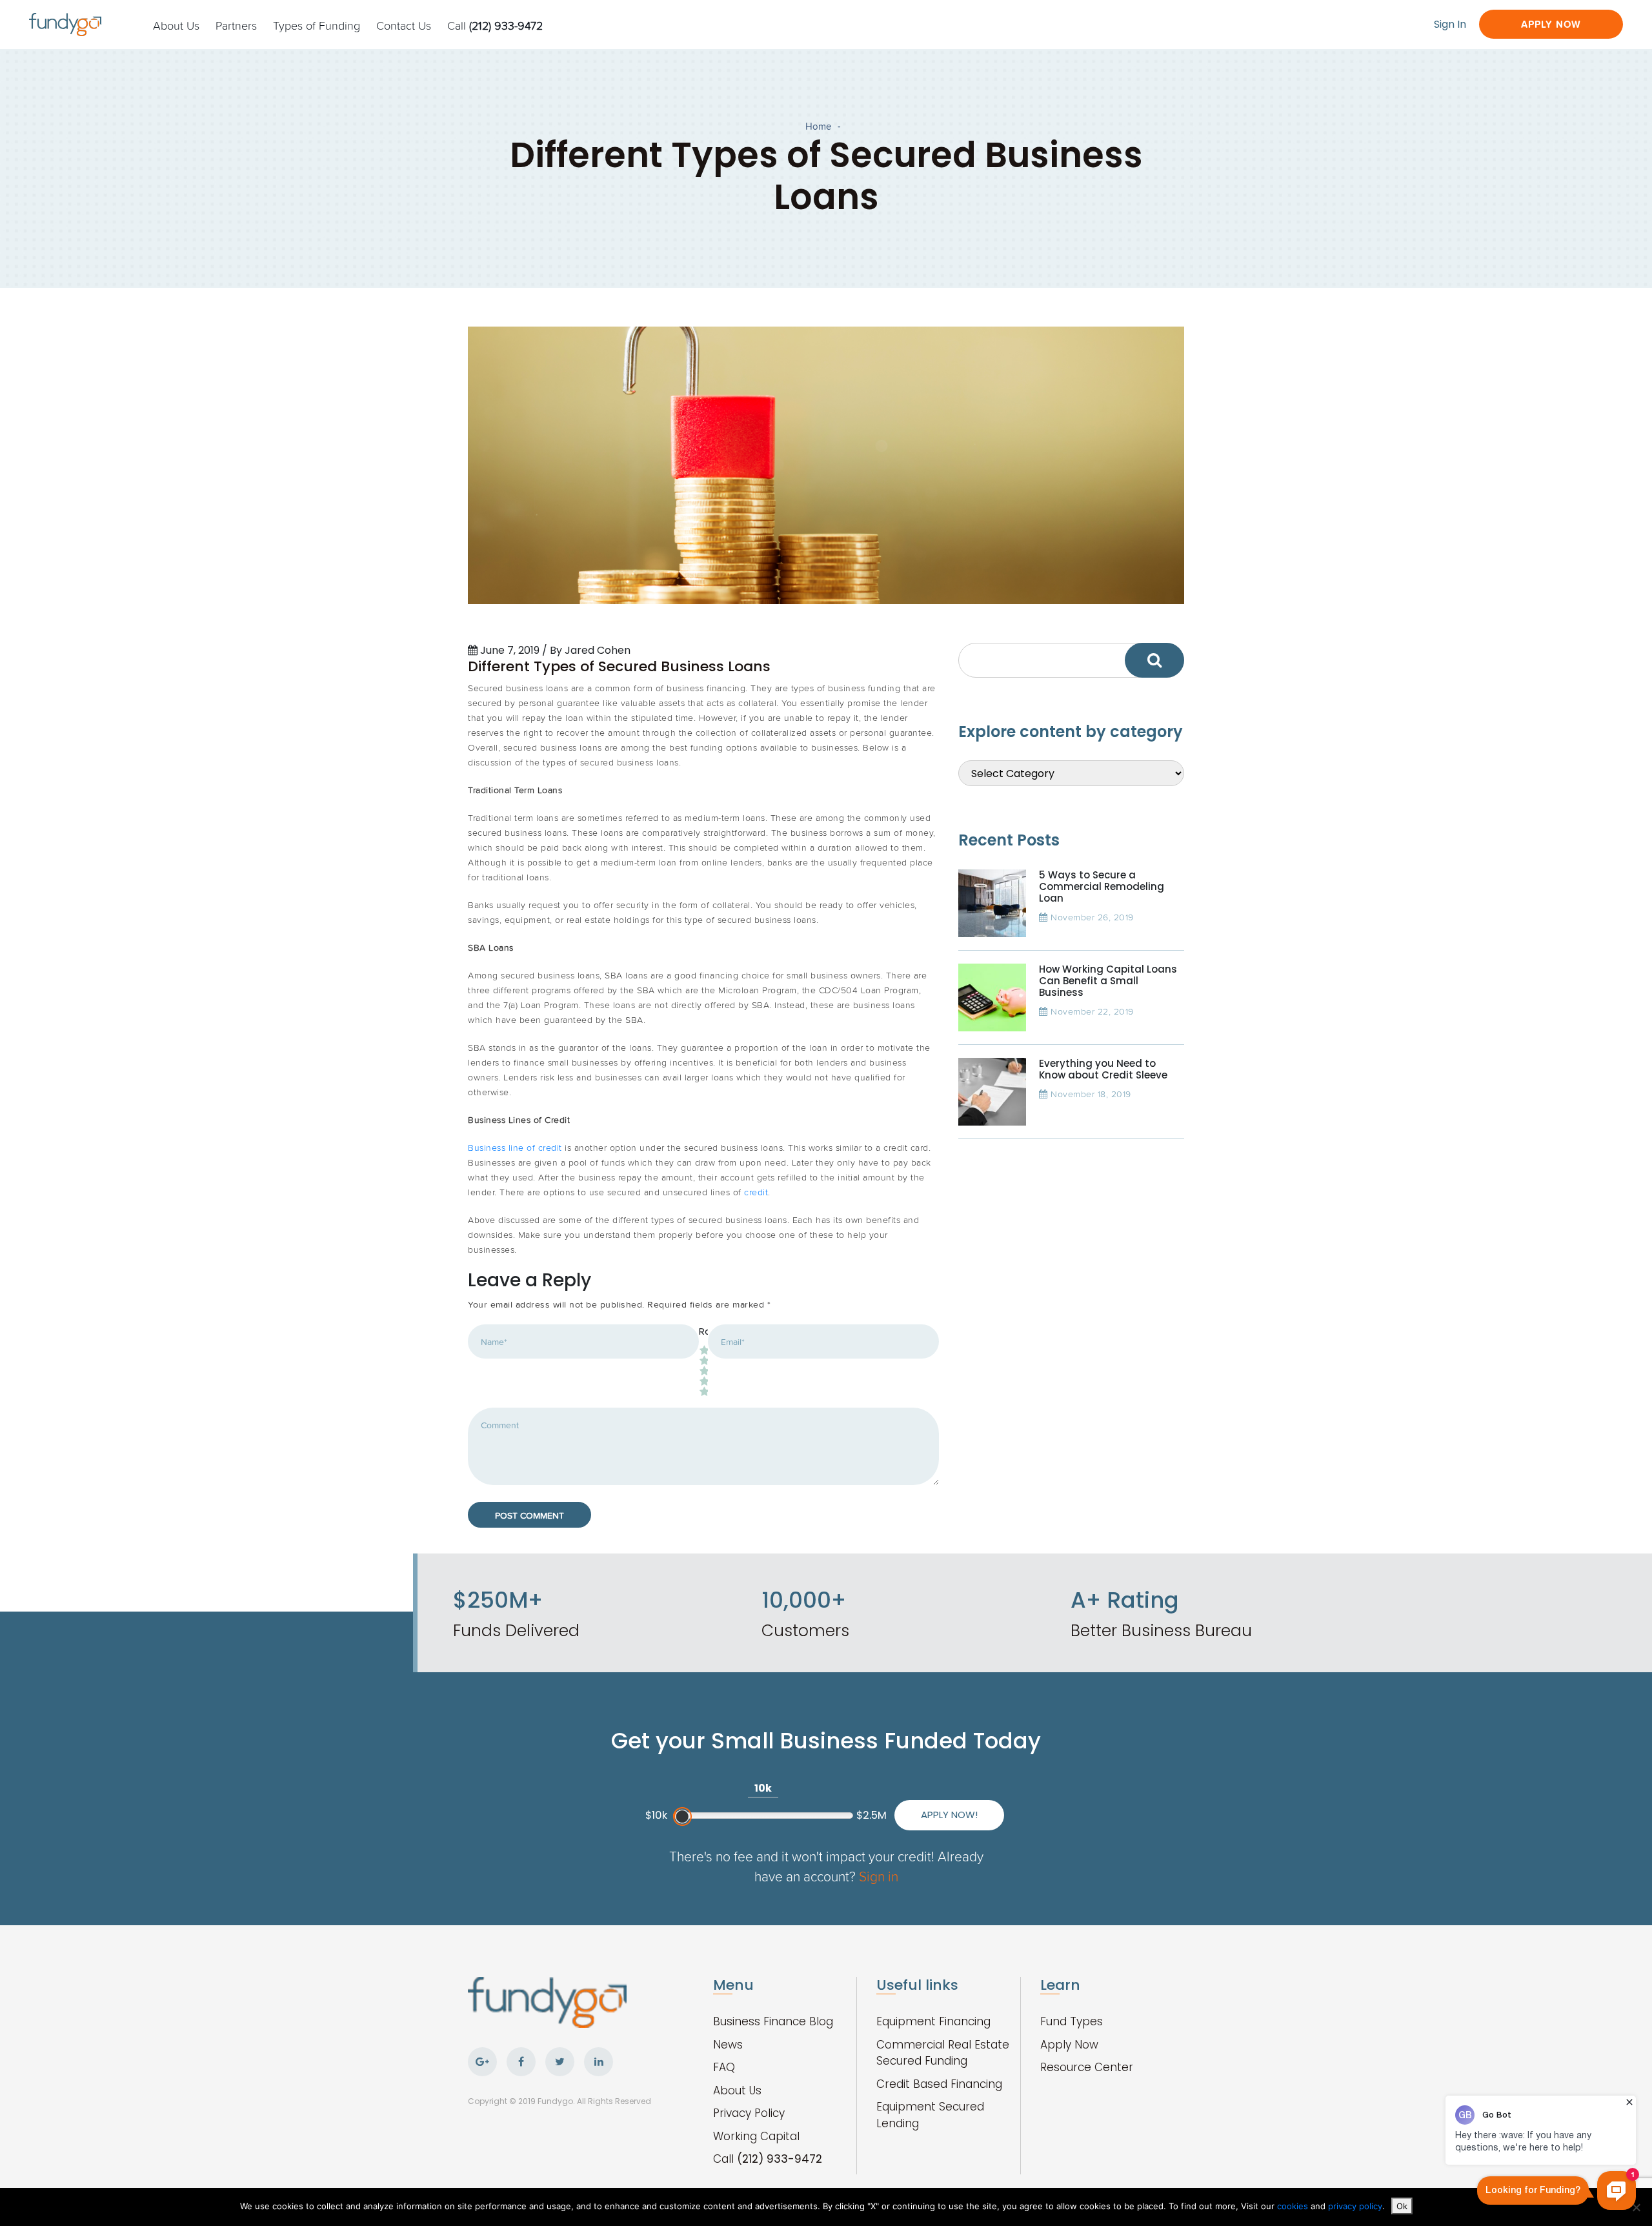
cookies (1294, 2206)
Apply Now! (949, 1815)
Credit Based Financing (939, 2084)
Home (818, 126)
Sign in (879, 1876)
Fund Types (1072, 2021)
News (728, 2045)
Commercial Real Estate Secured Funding (943, 2053)
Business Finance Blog (773, 2021)
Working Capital (756, 2136)
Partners (236, 25)
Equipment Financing (933, 2021)
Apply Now (1551, 24)
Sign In (1450, 24)
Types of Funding (317, 25)
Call (495, 25)
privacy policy (1355, 2206)
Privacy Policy (749, 2113)
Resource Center (1087, 2067)
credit (756, 1192)
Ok (1402, 2206)
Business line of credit (515, 1147)
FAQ (724, 2067)
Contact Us (404, 25)
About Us (176, 25)
